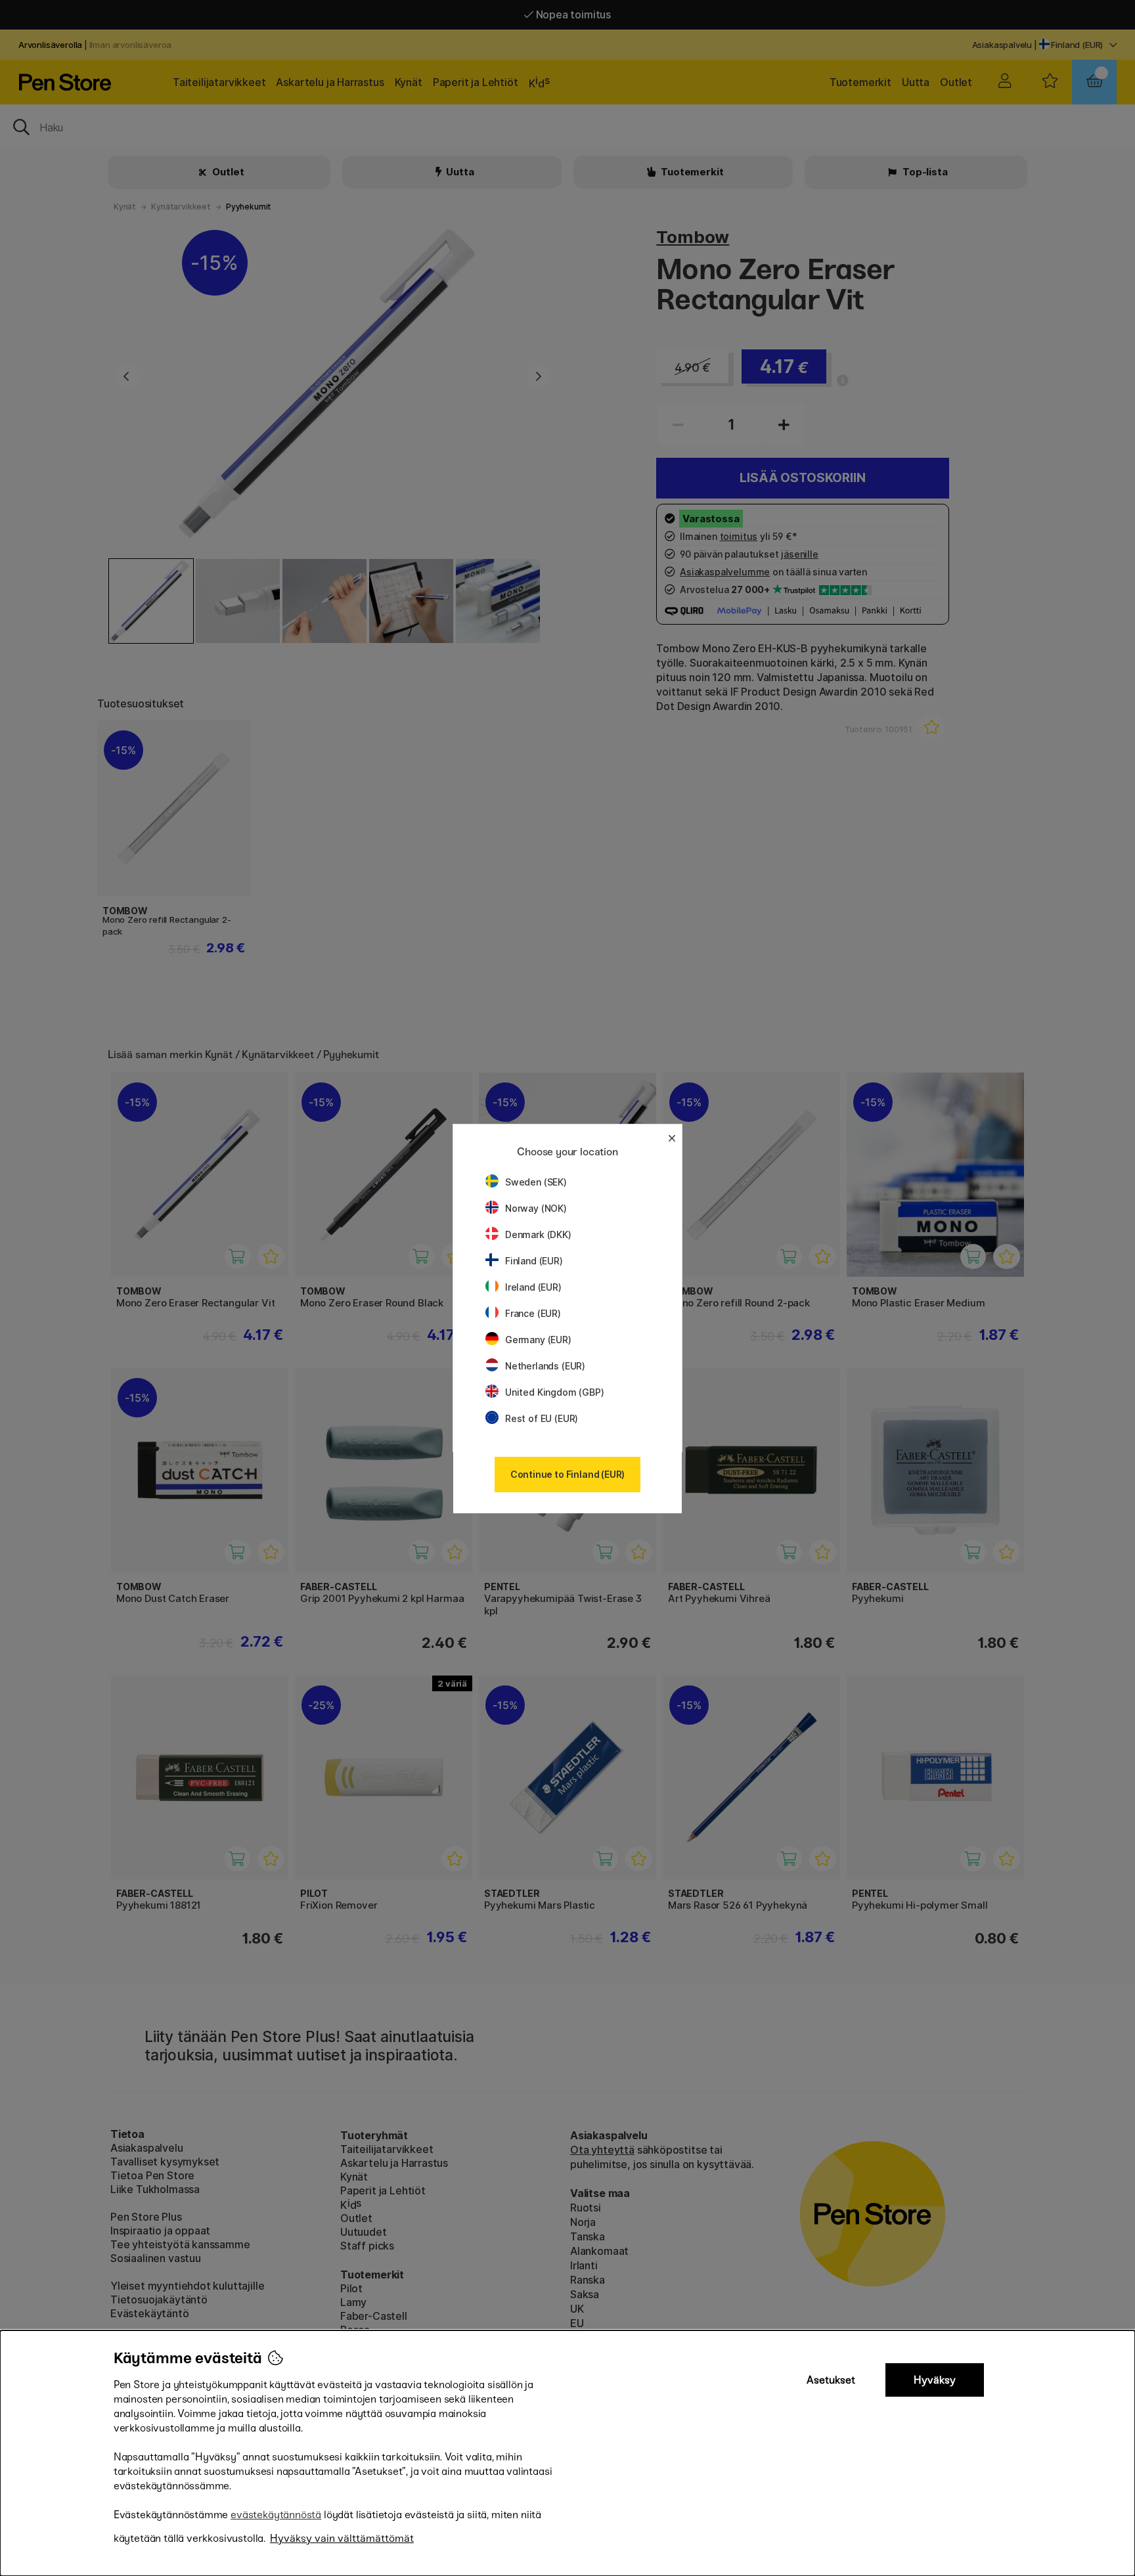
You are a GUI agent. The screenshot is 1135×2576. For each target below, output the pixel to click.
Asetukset (831, 2380)
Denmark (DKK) (538, 1234)
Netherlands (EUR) (545, 1366)
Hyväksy (935, 2380)
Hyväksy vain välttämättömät (342, 2538)
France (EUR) (533, 1313)
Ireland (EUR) (533, 1287)
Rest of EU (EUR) (542, 1418)
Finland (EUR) (534, 1261)
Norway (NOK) (536, 1208)
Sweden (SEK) (536, 1182)
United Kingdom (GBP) (554, 1392)
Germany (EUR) (538, 1340)
